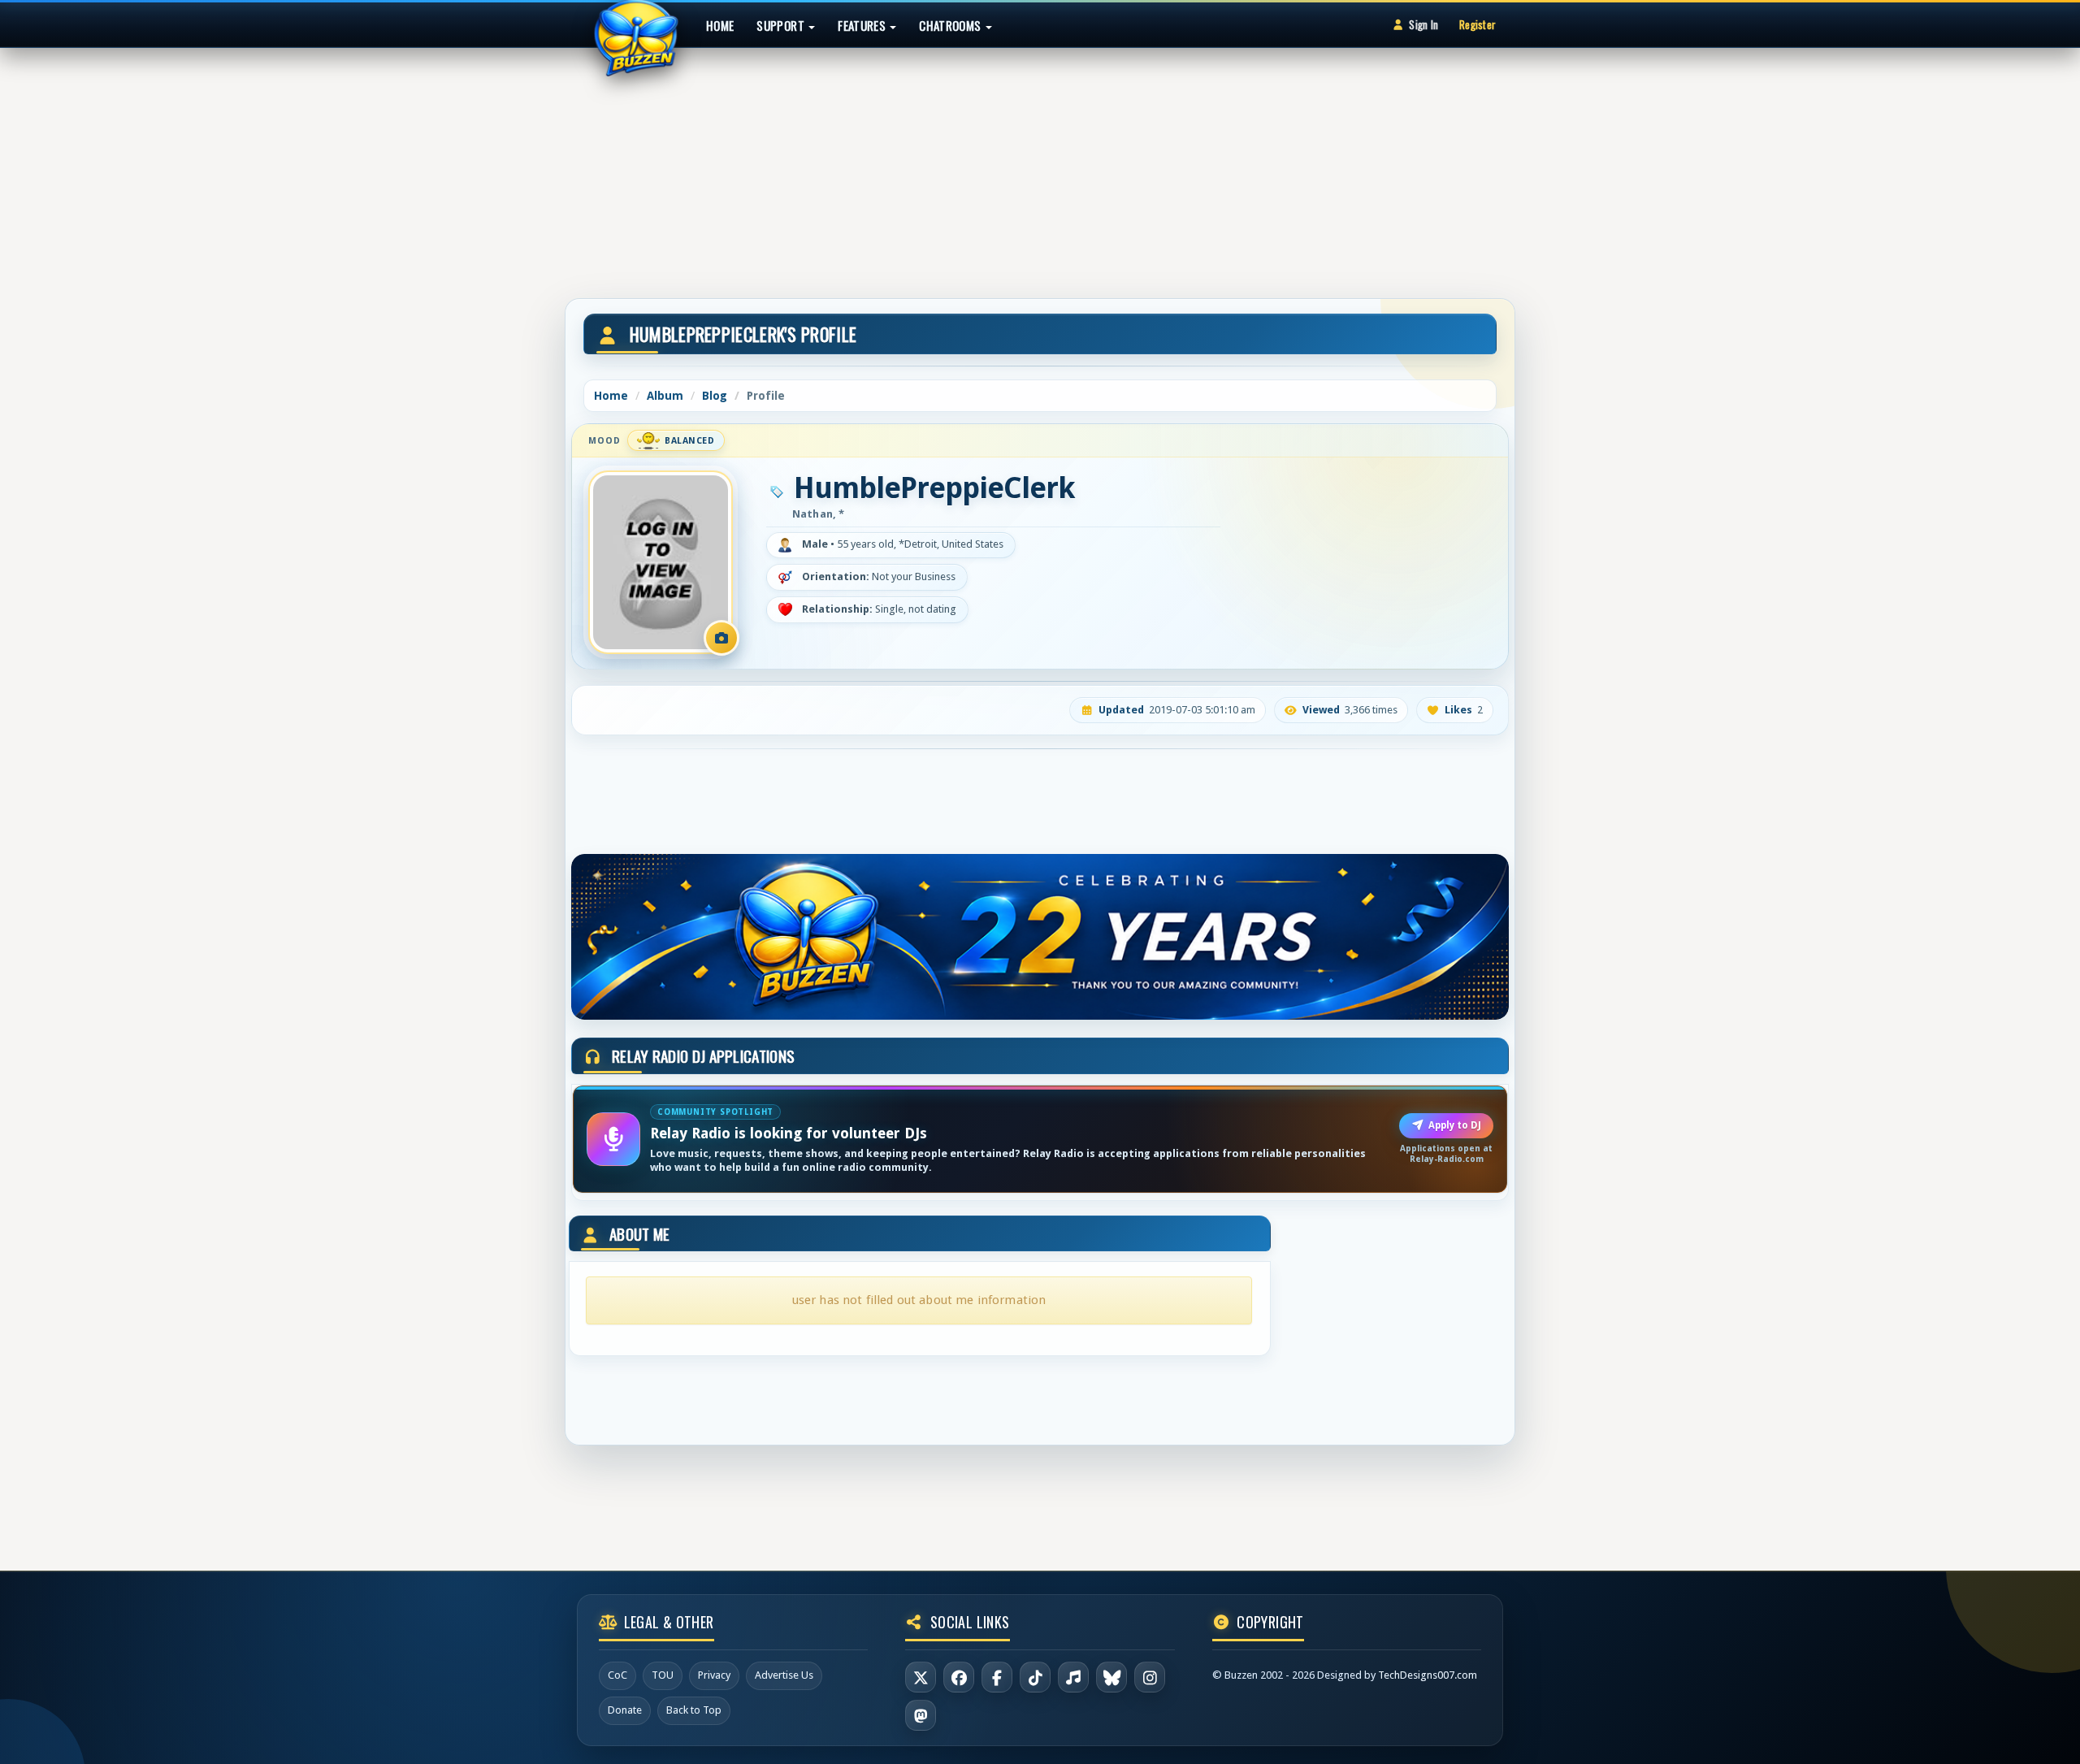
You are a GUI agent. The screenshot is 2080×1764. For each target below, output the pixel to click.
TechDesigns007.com (1428, 1675)
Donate (625, 1710)
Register (1478, 24)
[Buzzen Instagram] (1150, 1677)
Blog (715, 396)
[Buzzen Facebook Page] (959, 1677)
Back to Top (694, 1710)
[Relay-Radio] (1073, 1677)
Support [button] (782, 25)
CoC (617, 1675)
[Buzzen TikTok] (1035, 1677)
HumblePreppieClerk (934, 488)
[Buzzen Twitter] (921, 1677)
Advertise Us (784, 1675)
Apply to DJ (1455, 1125)
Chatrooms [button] (951, 25)
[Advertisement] (1040, 166)
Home (720, 25)
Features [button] (863, 25)
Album (665, 396)
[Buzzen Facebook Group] (997, 1677)
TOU (663, 1675)
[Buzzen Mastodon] (921, 1715)
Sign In (1423, 24)
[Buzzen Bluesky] (1111, 1677)
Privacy (714, 1675)
